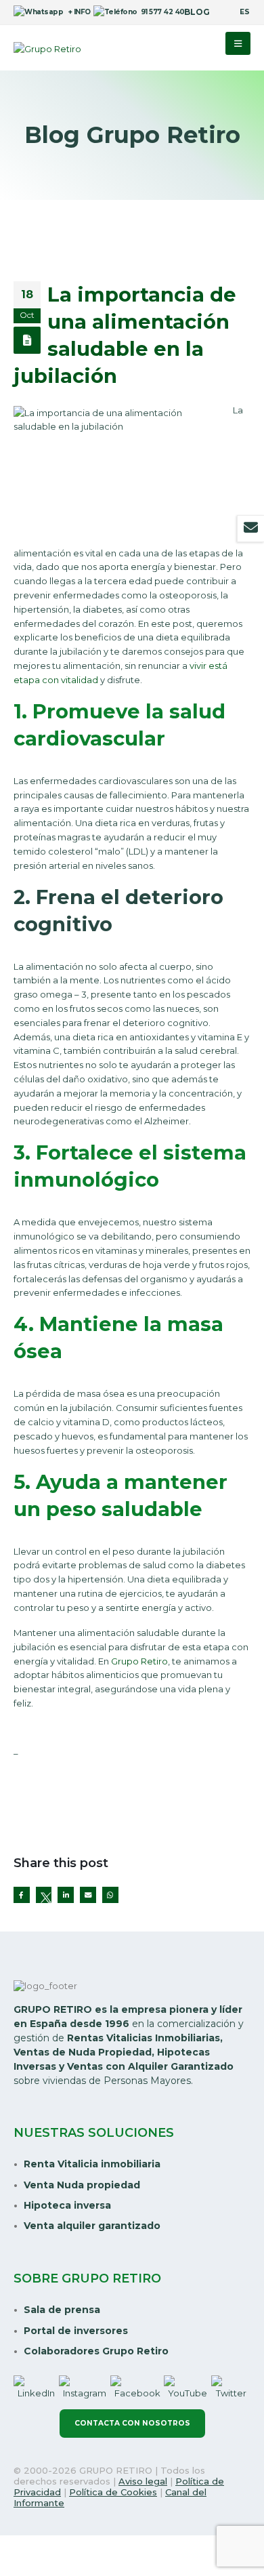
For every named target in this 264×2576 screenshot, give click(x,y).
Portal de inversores (76, 2331)
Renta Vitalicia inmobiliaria (92, 2164)
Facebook (22, 1895)
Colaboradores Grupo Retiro (96, 2351)
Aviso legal (143, 2481)
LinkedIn (66, 1895)
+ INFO (73, 12)
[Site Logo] (47, 49)
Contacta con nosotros (132, 2423)
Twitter (44, 1895)
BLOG (197, 12)
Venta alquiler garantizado (92, 2226)
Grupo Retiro (139, 1661)
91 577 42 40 (157, 12)
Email (88, 1895)
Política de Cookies (113, 2492)
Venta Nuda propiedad (82, 2185)
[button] (238, 43)
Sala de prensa (62, 2310)
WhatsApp (110, 1895)
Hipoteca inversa (67, 2205)
